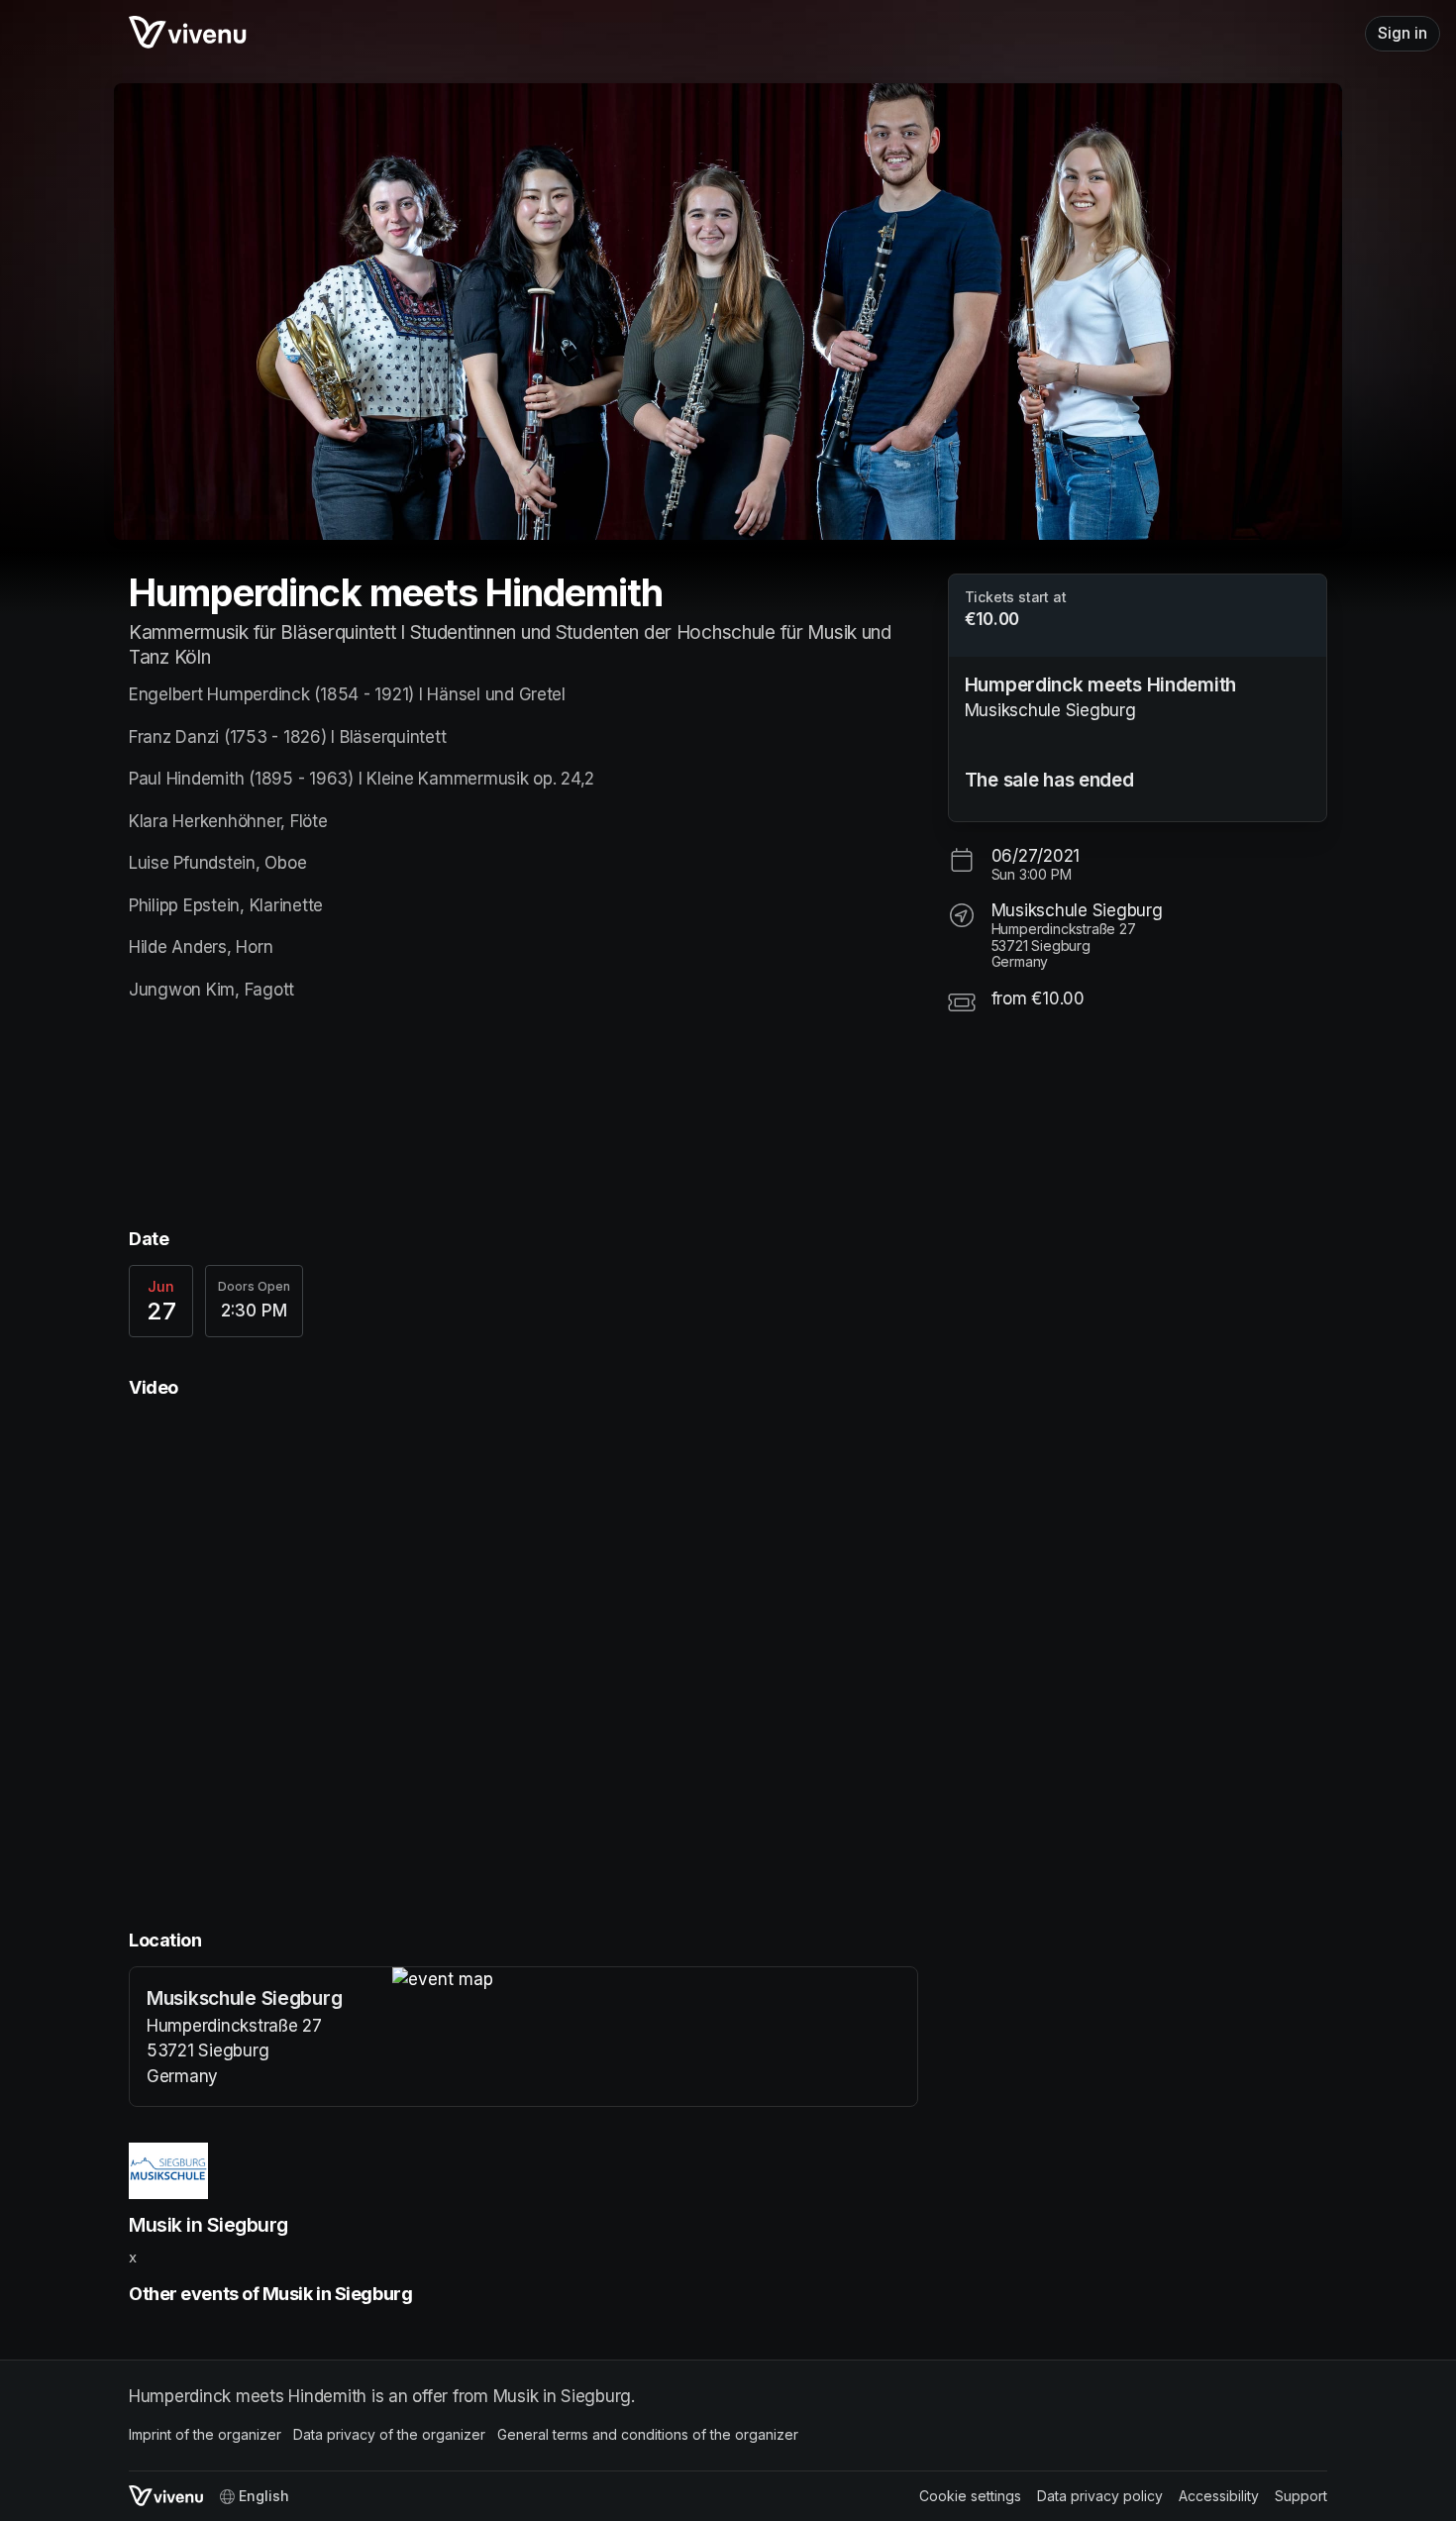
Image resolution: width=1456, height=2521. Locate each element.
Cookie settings (970, 2496)
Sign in (1403, 33)
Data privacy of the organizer (389, 2434)
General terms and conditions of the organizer (648, 2434)
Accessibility (1219, 2496)
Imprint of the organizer (205, 2434)
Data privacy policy (1100, 2496)
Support (1301, 2496)
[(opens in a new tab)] (655, 1980)
